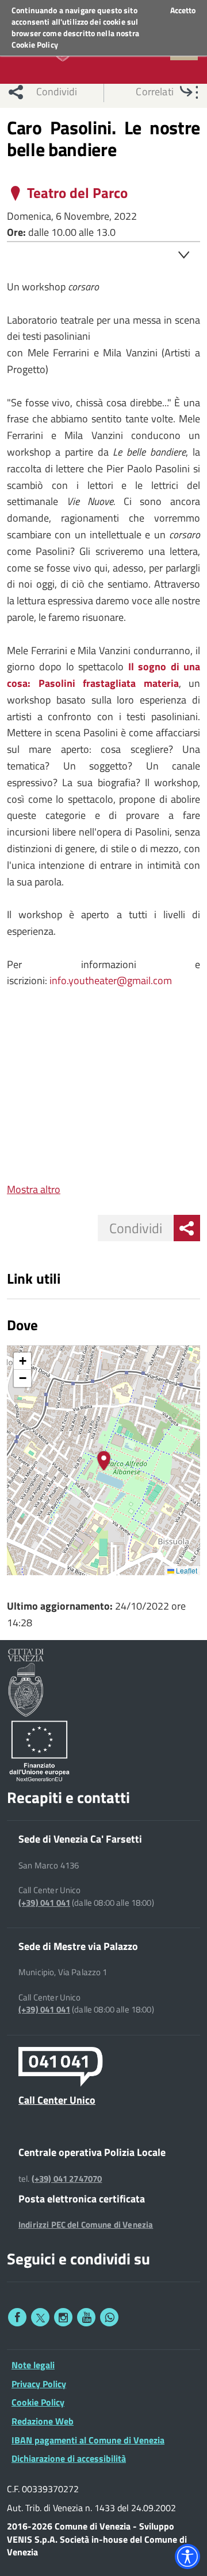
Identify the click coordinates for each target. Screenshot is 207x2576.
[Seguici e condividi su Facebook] (17, 2317)
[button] (104, 1461)
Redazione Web (43, 2421)
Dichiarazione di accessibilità (69, 2458)
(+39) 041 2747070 (67, 2179)
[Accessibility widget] (187, 2556)
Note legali (33, 2365)
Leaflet (186, 1570)
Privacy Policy (39, 2384)
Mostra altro (34, 1189)
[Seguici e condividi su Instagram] (63, 2317)
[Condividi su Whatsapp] (109, 2317)
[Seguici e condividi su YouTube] (86, 2317)
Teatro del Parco (77, 193)
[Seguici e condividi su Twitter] (40, 2317)
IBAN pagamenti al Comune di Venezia (88, 2440)
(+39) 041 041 (44, 1903)
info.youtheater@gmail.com (111, 980)
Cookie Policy (35, 44)
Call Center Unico (57, 2100)
